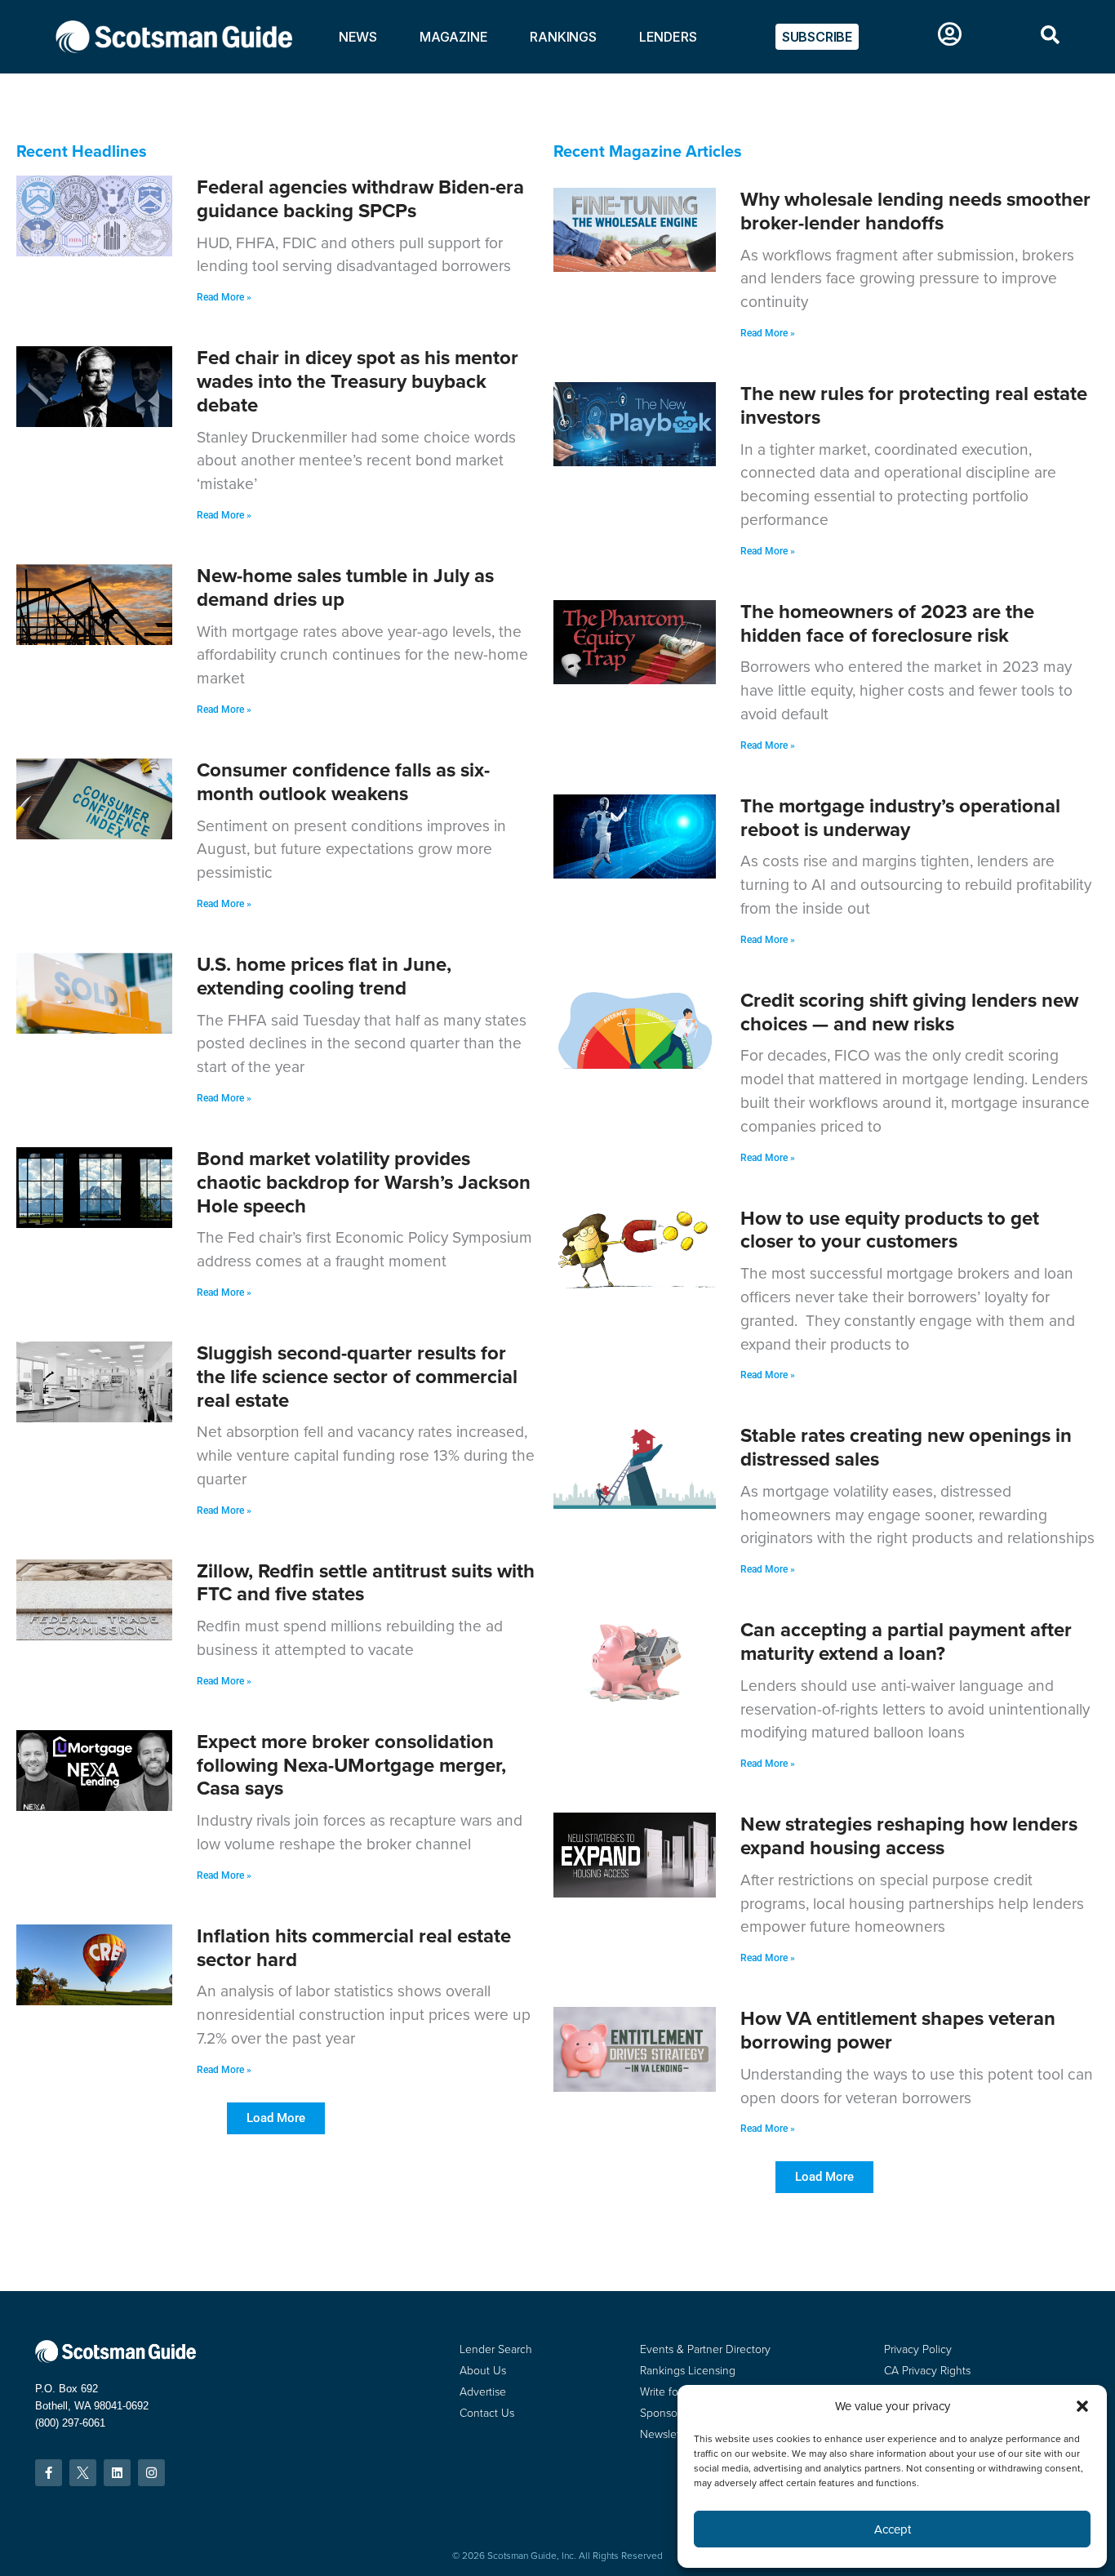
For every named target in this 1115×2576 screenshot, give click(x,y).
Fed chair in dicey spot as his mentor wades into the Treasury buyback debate (358, 381)
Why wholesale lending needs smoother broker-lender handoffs (915, 211)
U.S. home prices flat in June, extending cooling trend (324, 976)
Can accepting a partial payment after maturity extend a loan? (906, 1641)
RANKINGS (563, 37)
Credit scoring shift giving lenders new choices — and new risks (909, 1012)
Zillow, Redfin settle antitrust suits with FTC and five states (366, 1582)
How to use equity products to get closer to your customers (890, 1230)
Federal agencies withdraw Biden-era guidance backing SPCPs (360, 198)
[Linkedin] (117, 2473)
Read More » (224, 297)
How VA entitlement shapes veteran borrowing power (898, 2030)
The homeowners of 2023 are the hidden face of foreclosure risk (887, 623)
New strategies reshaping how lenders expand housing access (909, 1835)
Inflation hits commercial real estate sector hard (354, 1947)
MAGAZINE (453, 37)
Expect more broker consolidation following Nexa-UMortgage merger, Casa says (351, 1765)
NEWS (358, 37)
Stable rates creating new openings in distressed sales (906, 1447)
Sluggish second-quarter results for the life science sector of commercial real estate (357, 1376)
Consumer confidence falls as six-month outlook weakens (343, 781)
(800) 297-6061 (70, 2423)
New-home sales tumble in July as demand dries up (345, 587)
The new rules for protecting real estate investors (914, 405)
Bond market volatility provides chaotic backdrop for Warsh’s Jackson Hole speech (364, 1182)
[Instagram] (151, 2473)
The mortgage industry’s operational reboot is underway (900, 817)
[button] (276, 2118)
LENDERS (668, 37)
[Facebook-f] (49, 2473)
